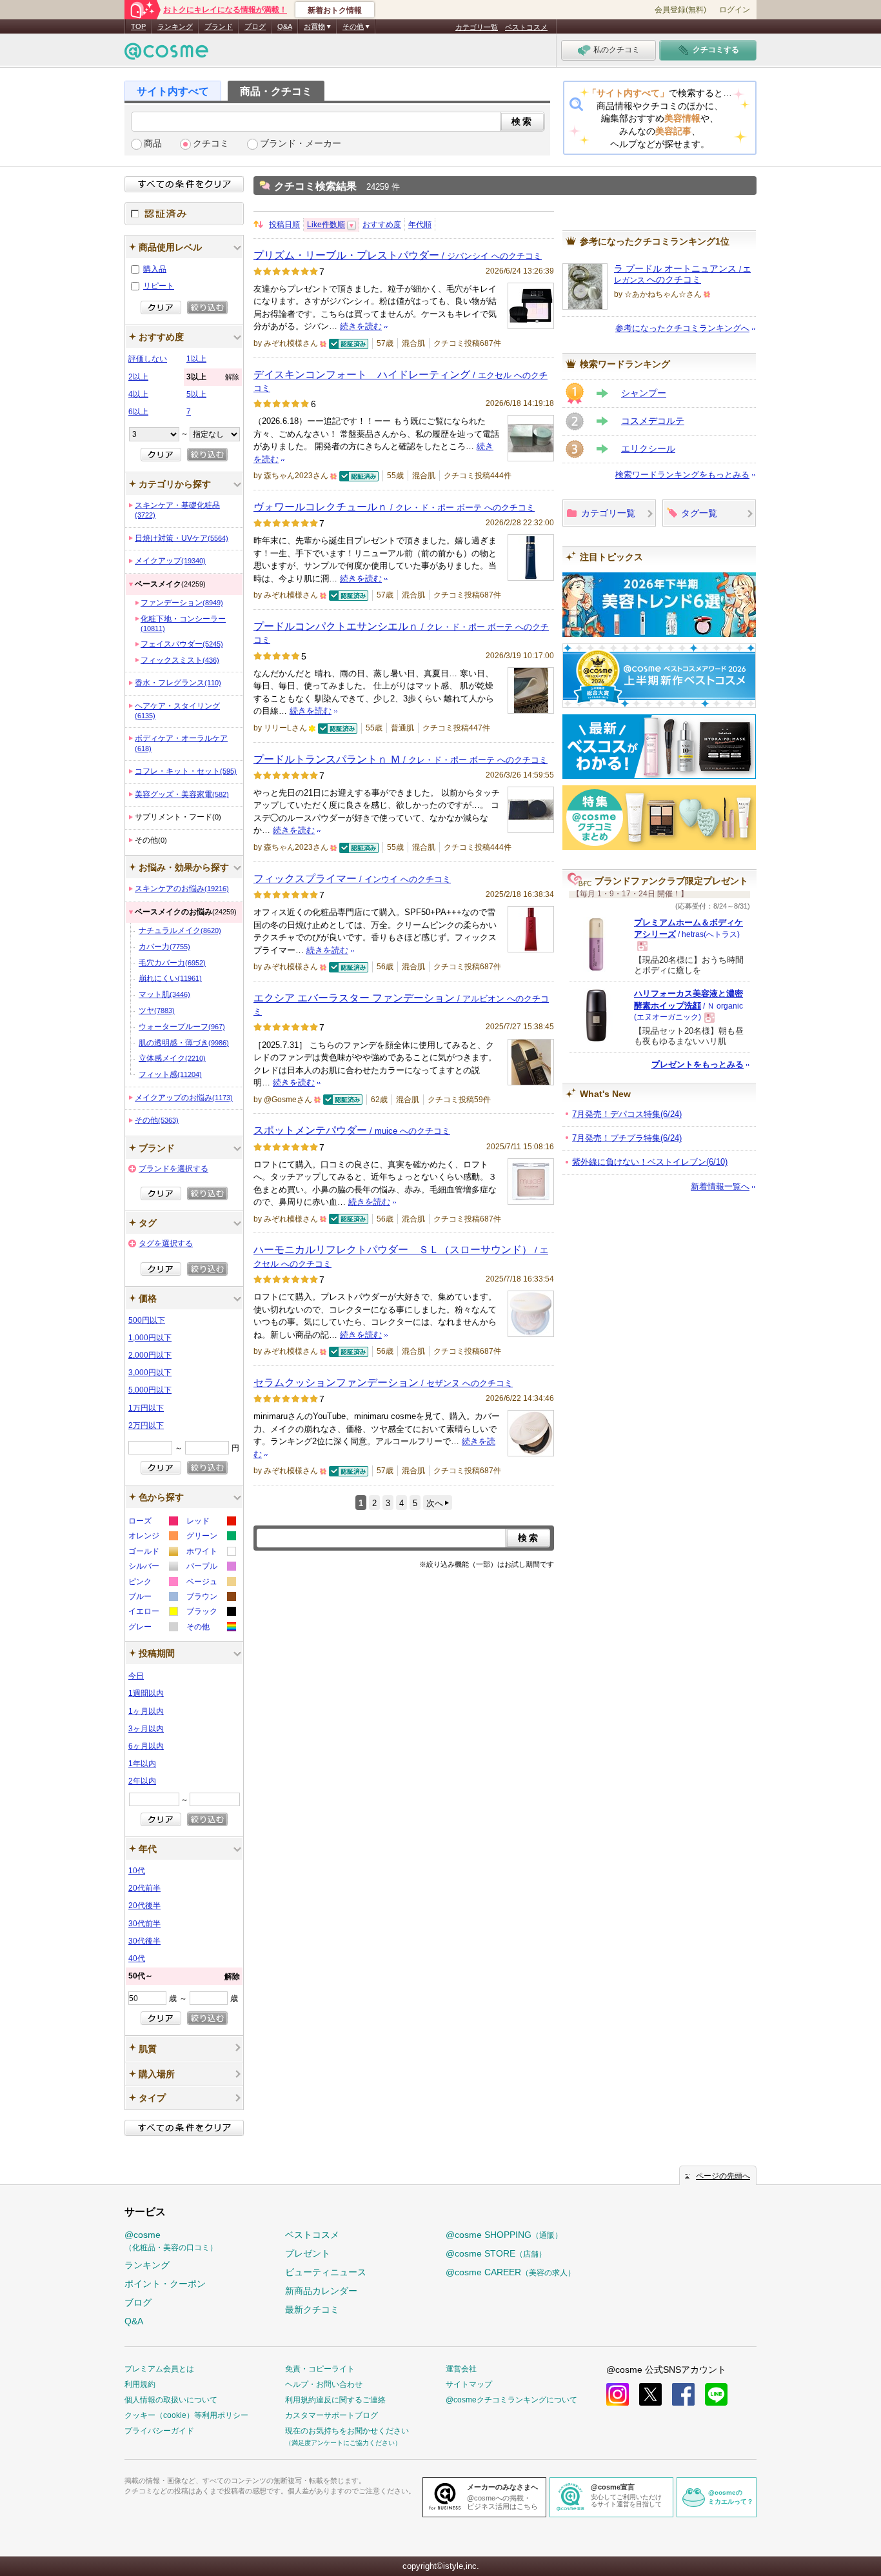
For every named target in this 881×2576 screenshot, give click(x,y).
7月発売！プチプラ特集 (627, 1138)
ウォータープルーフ (182, 1027)
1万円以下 (146, 1408)
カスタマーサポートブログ (332, 2415)
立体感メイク (172, 1058)
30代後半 (144, 1941)
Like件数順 (326, 225)
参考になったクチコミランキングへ (682, 328)
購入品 (155, 269)
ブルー (153, 1598)
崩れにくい (170, 978)
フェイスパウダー (182, 644)
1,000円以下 (150, 1338)
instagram (618, 2394)
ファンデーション (182, 603)
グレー (153, 1628)
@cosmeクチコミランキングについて (511, 2400)
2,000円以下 (150, 1355)
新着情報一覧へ (720, 1186)
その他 (157, 1120)
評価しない (148, 359)
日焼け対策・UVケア (182, 538)
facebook (683, 2394)
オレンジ (153, 1537)
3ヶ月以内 (146, 1729)
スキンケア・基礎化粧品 (177, 510)
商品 (153, 144)
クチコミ (211, 144)
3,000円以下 (150, 1373)
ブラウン (211, 1598)
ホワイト (211, 1553)
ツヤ (157, 1011)
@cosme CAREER (510, 2272)
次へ (435, 1503)
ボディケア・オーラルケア (181, 743)
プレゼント (308, 2253)
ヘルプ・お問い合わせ (324, 2384)
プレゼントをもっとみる (698, 1064)
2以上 (138, 377)
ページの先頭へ (723, 2176)
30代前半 (144, 1924)
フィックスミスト (180, 660)
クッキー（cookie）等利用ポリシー (186, 2415)
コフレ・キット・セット (186, 771)
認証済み (184, 214)
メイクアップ (170, 561)
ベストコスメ (526, 27)
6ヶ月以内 (146, 1746)
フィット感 (170, 1074)
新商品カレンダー (321, 2291)
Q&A (285, 26)
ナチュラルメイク (180, 931)
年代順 (420, 225)
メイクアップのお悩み (184, 1098)
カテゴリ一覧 (477, 27)
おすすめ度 (382, 225)
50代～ (184, 1976)
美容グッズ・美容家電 (182, 794)
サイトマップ (469, 2384)
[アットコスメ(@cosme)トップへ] (166, 55)
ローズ (153, 1523)
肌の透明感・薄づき (184, 1043)
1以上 (196, 359)
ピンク (153, 1583)
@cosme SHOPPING (504, 2235)
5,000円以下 (150, 1390)
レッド (211, 1523)
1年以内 (142, 1764)
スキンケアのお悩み (182, 889)
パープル (211, 1568)
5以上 (196, 394)
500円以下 (147, 1320)
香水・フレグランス (178, 683)
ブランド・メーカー (301, 144)
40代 (137, 1958)
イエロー (153, 1613)
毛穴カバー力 (172, 963)
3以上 (213, 377)
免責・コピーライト (320, 2369)
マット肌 (164, 994)
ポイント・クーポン (165, 2284)
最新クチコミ (312, 2309)
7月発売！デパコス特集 (627, 1114)
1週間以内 (146, 1693)
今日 (136, 1676)
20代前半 (144, 1888)
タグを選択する (166, 1243)
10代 (137, 1871)
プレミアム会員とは (159, 2369)
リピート (159, 286)
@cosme (171, 2241)
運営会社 (461, 2369)
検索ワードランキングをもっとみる (682, 475)
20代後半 (144, 1906)
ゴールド (153, 1553)
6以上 (138, 412)
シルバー (153, 1568)
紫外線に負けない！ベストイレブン (650, 1162)
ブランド (219, 26)
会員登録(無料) (680, 10)
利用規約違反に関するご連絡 (335, 2400)
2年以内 (142, 1781)
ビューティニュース (326, 2272)
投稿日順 (284, 225)
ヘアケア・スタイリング (177, 710)
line (716, 2394)
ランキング (175, 26)
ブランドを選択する (173, 1169)
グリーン (211, 1537)
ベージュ (211, 1583)
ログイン (735, 10)
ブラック (211, 1613)
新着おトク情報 (335, 10)
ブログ (255, 26)
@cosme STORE (496, 2253)
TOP (138, 26)
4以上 (138, 394)
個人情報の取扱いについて (171, 2400)
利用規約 (140, 2384)
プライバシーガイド (159, 2431)
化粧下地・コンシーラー (183, 623)
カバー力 (164, 947)
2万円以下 (146, 1425)
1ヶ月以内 (146, 1711)
